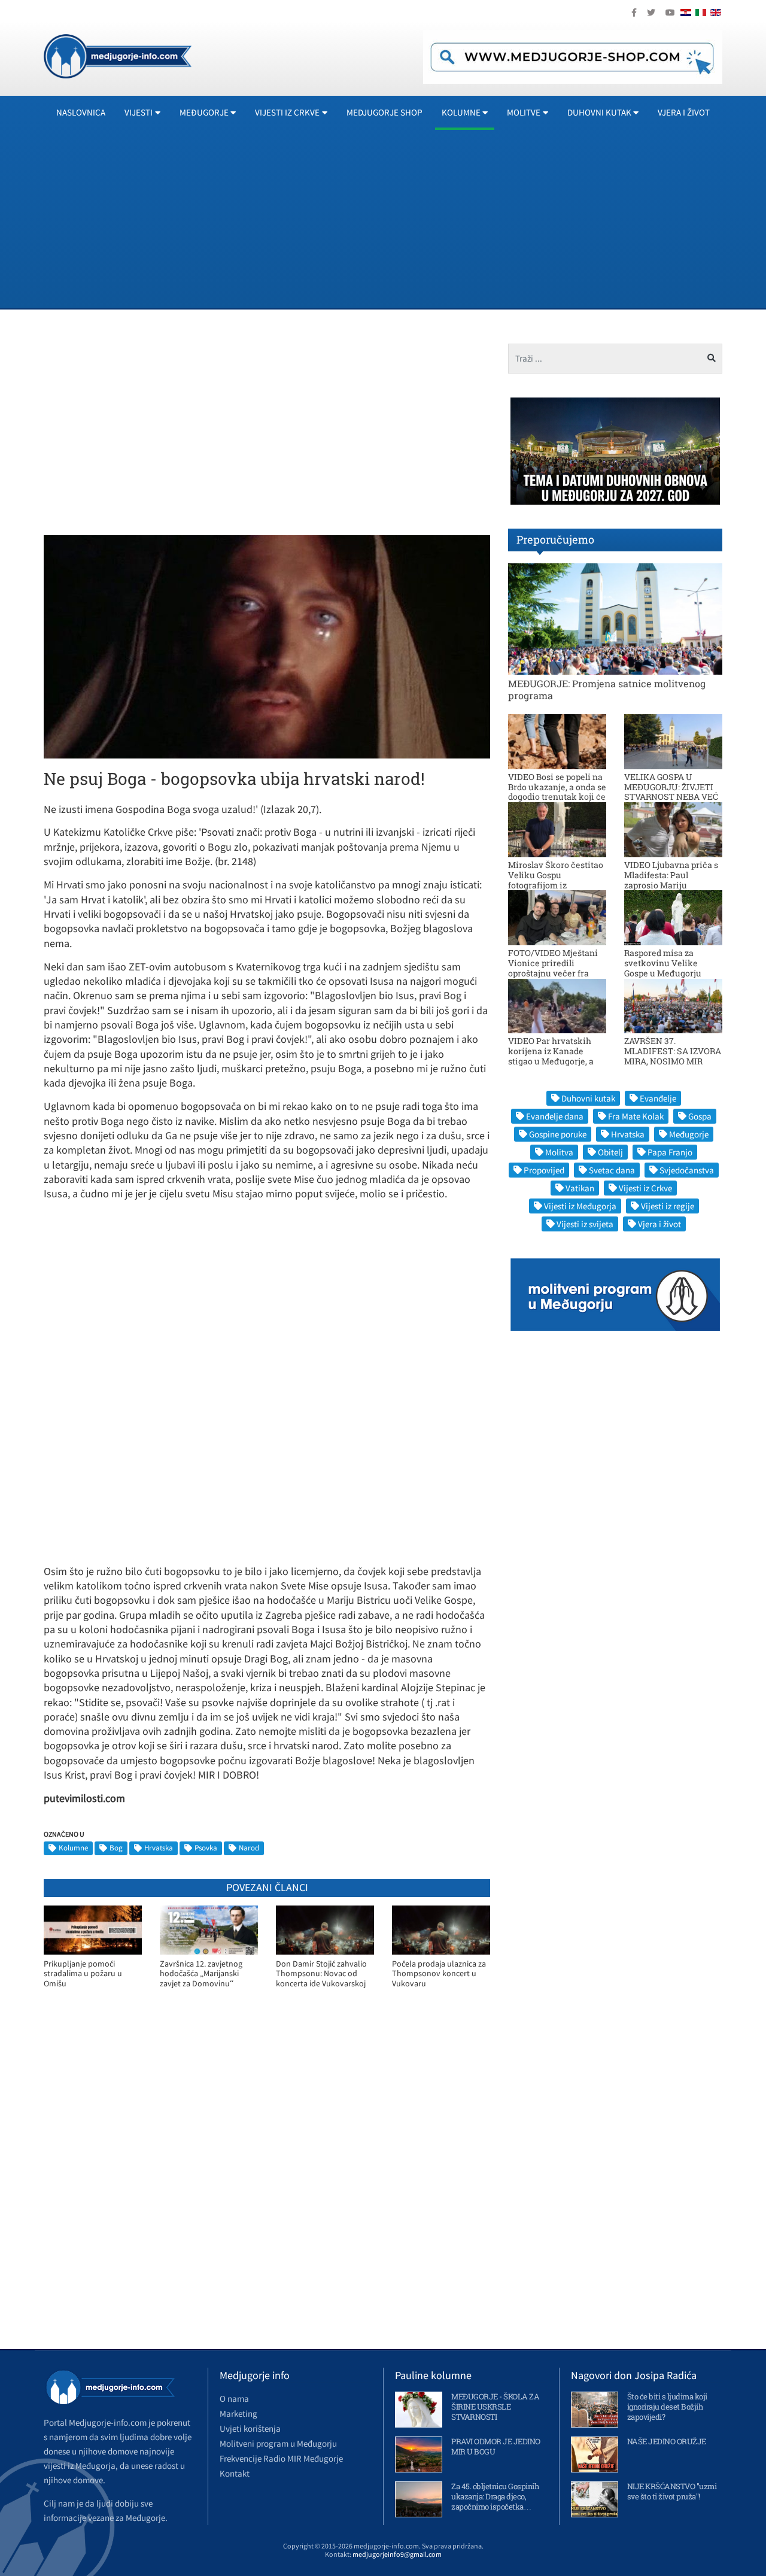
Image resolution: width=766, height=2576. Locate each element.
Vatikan (580, 1188)
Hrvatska (159, 1848)
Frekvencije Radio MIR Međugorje (281, 2458)
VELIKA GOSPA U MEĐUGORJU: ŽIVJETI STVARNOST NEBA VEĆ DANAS (671, 792)
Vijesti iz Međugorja (580, 1206)
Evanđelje (658, 1098)
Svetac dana (612, 1170)
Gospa (700, 1116)
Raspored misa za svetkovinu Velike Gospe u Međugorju (663, 963)
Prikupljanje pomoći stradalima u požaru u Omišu (83, 1974)
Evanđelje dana (555, 1116)
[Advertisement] (403, 219)
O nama (234, 2398)
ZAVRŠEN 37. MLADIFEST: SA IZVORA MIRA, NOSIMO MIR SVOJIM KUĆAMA (673, 1056)
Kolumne (73, 1848)
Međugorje (689, 1134)
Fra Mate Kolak (636, 1116)
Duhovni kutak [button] (599, 112)
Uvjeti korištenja (250, 2428)
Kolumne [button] (461, 112)
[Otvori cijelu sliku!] (267, 646)
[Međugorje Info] (118, 55)
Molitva (559, 1152)
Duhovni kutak (588, 1098)
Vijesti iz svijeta (585, 1224)
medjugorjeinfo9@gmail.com (397, 2554)
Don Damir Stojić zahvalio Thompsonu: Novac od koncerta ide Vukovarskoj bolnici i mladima (321, 1974)
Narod (249, 1848)
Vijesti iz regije (668, 1206)
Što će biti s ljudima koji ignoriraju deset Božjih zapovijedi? (667, 2407)
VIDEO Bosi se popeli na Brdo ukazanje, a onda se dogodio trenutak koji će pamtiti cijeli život (557, 792)
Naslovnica (81, 112)
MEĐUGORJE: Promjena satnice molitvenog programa (607, 689)
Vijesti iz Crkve (645, 1188)
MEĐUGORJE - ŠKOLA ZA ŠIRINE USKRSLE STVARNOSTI (495, 2407)
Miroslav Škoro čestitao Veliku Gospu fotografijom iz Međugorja (556, 880)
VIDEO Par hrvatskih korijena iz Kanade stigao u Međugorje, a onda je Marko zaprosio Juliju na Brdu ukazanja (556, 1061)
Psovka (206, 1848)
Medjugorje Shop (384, 112)
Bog (116, 1848)
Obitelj (610, 1152)
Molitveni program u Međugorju (278, 2443)
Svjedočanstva (687, 1170)
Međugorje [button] (204, 112)
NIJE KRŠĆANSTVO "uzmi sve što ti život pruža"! (672, 2491)
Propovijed (544, 1170)
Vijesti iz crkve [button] (287, 112)
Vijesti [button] (139, 112)
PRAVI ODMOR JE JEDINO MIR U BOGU (496, 2446)
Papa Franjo (670, 1152)
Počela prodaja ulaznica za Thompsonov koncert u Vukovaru (439, 1974)
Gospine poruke (558, 1134)
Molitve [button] (524, 112)
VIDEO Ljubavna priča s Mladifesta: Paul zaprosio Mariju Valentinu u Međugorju (671, 880)
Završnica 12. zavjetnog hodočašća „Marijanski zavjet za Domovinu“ (201, 1974)
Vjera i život (684, 112)
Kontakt (235, 2473)
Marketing (238, 2413)
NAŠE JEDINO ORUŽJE (667, 2441)
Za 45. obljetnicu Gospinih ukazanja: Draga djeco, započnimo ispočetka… (495, 2496)
